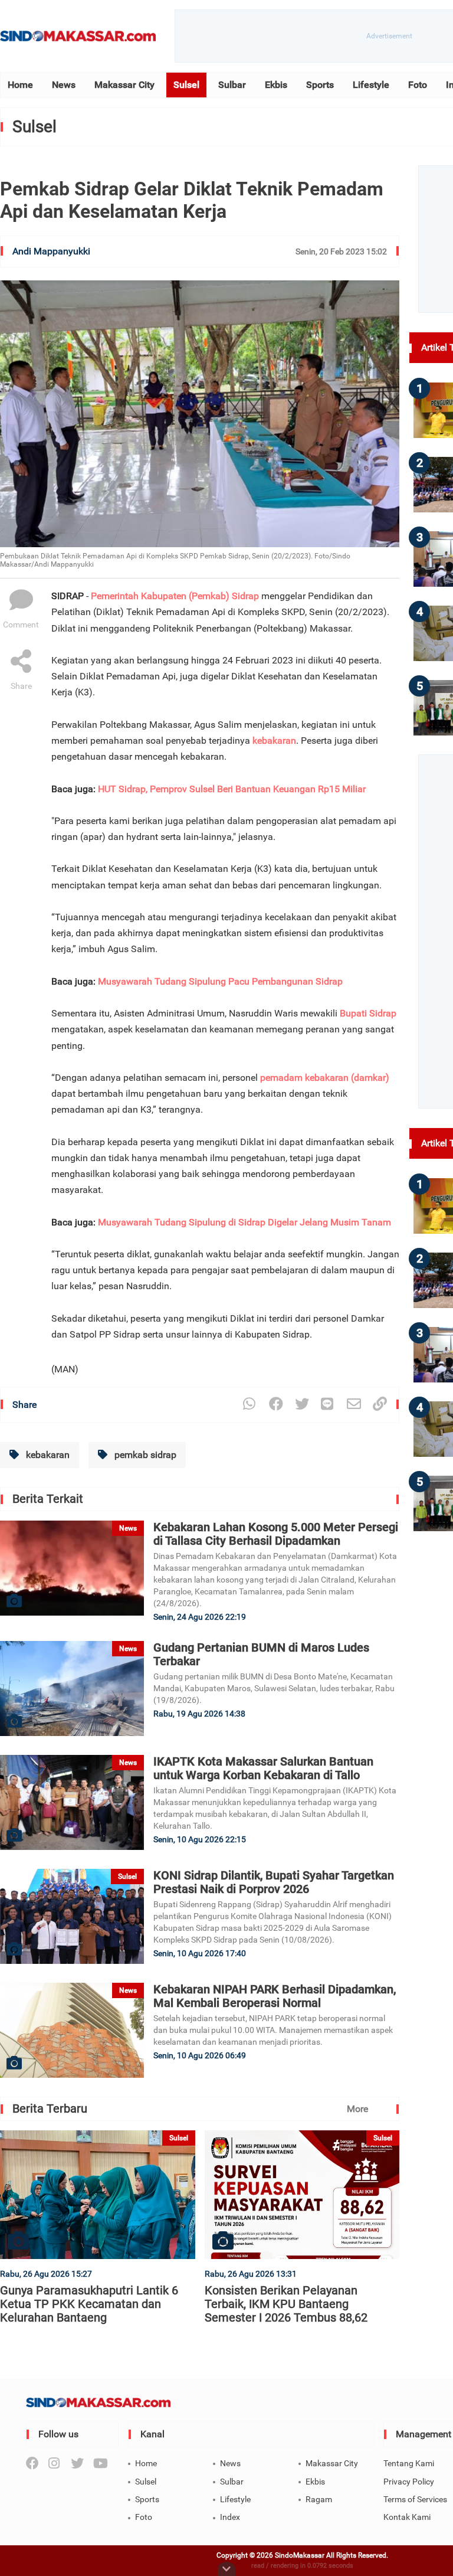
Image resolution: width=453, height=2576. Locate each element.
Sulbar (232, 85)
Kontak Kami (407, 2517)
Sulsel (186, 85)
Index (230, 2517)
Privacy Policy (409, 2482)
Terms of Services (415, 2499)
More (357, 2109)
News (64, 85)
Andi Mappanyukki (51, 251)
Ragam (319, 2499)
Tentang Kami (409, 2463)
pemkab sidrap (144, 1455)
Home (20, 85)
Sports (320, 85)
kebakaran (47, 1455)
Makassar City (124, 85)
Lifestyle (371, 85)
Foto (418, 85)
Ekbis (276, 85)
